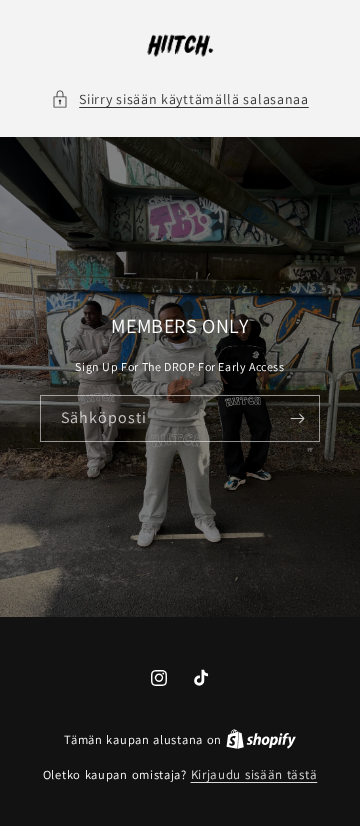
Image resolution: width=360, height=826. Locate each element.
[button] (180, 99)
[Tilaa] (297, 417)
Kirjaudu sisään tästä (254, 774)
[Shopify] (261, 739)
